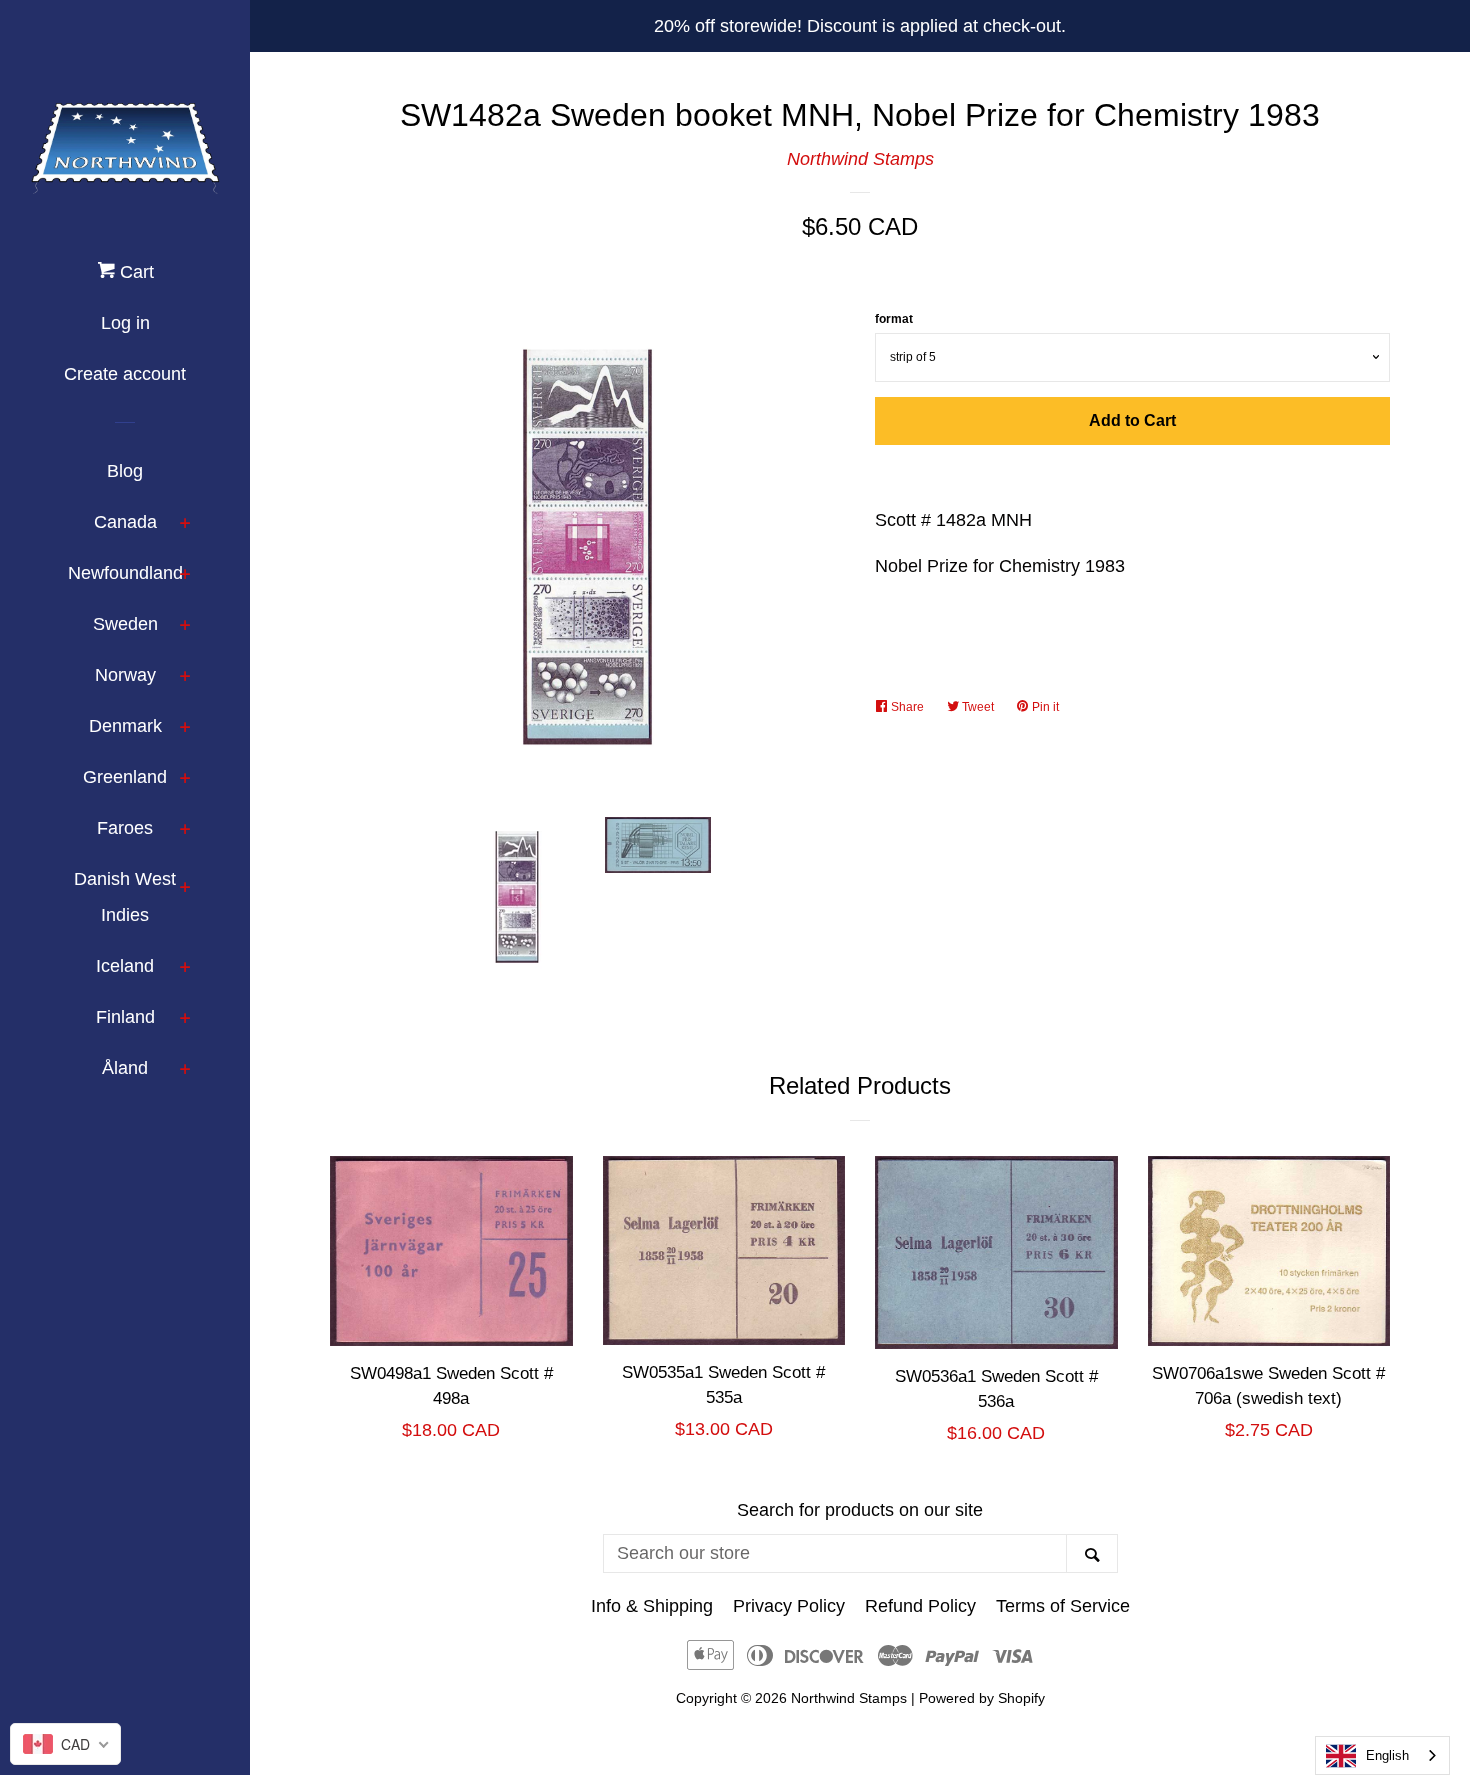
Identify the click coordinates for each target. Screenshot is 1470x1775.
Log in (125, 323)
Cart (134, 272)
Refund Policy (920, 1606)
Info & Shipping (652, 1606)
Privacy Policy (789, 1606)
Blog (125, 471)
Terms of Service (1063, 1606)
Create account (125, 374)
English (1387, 1755)
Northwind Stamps (860, 159)
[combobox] (1382, 1755)
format (894, 319)
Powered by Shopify (982, 1698)
